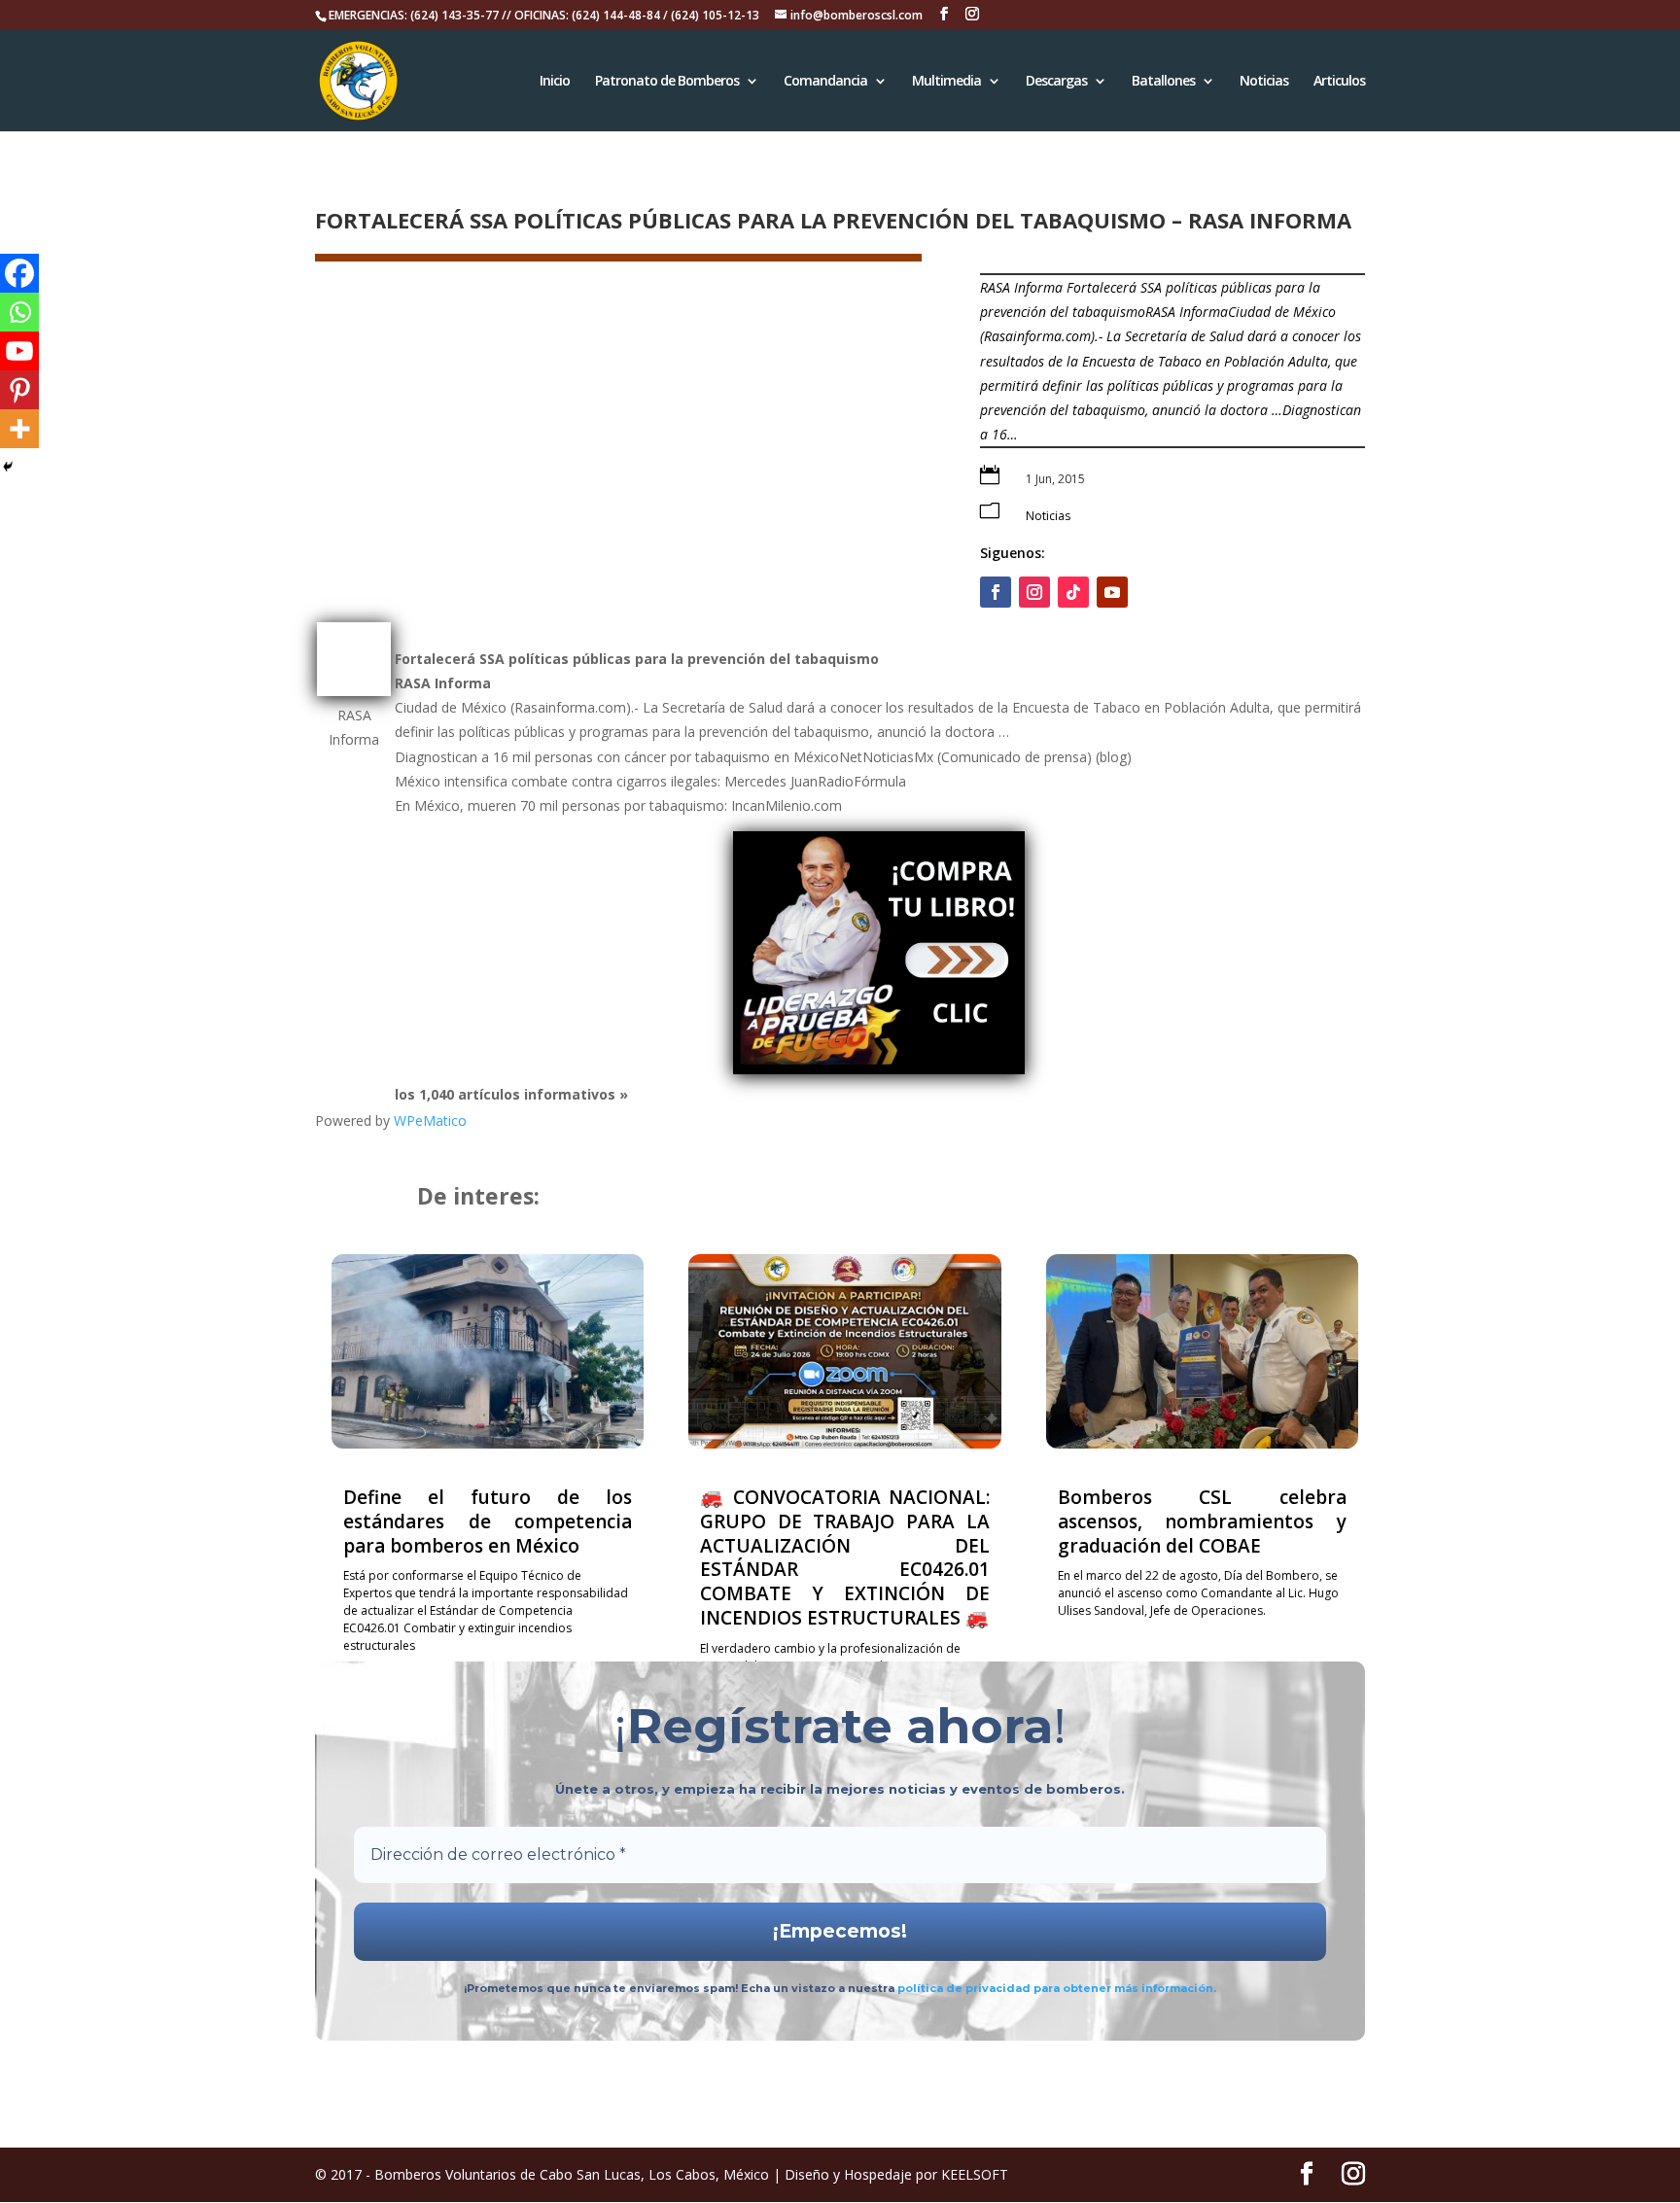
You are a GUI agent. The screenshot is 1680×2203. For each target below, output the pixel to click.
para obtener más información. (1125, 1988)
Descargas (1056, 82)
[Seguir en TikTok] (1073, 592)
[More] (19, 429)
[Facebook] (19, 273)
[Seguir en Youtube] (1112, 592)
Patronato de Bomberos (667, 82)
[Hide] (8, 467)
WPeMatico (430, 1120)
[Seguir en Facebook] (996, 592)
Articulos (1339, 82)
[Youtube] (19, 351)
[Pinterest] (19, 390)
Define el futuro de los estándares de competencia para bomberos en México (488, 1521)
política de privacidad (965, 1988)
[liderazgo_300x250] (879, 1069)
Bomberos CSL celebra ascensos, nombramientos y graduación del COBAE (1202, 1521)
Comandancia (825, 82)
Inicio (555, 82)
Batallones (1163, 82)
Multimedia (946, 82)
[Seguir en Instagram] (1034, 592)
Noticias (1264, 82)
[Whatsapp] (19, 312)
